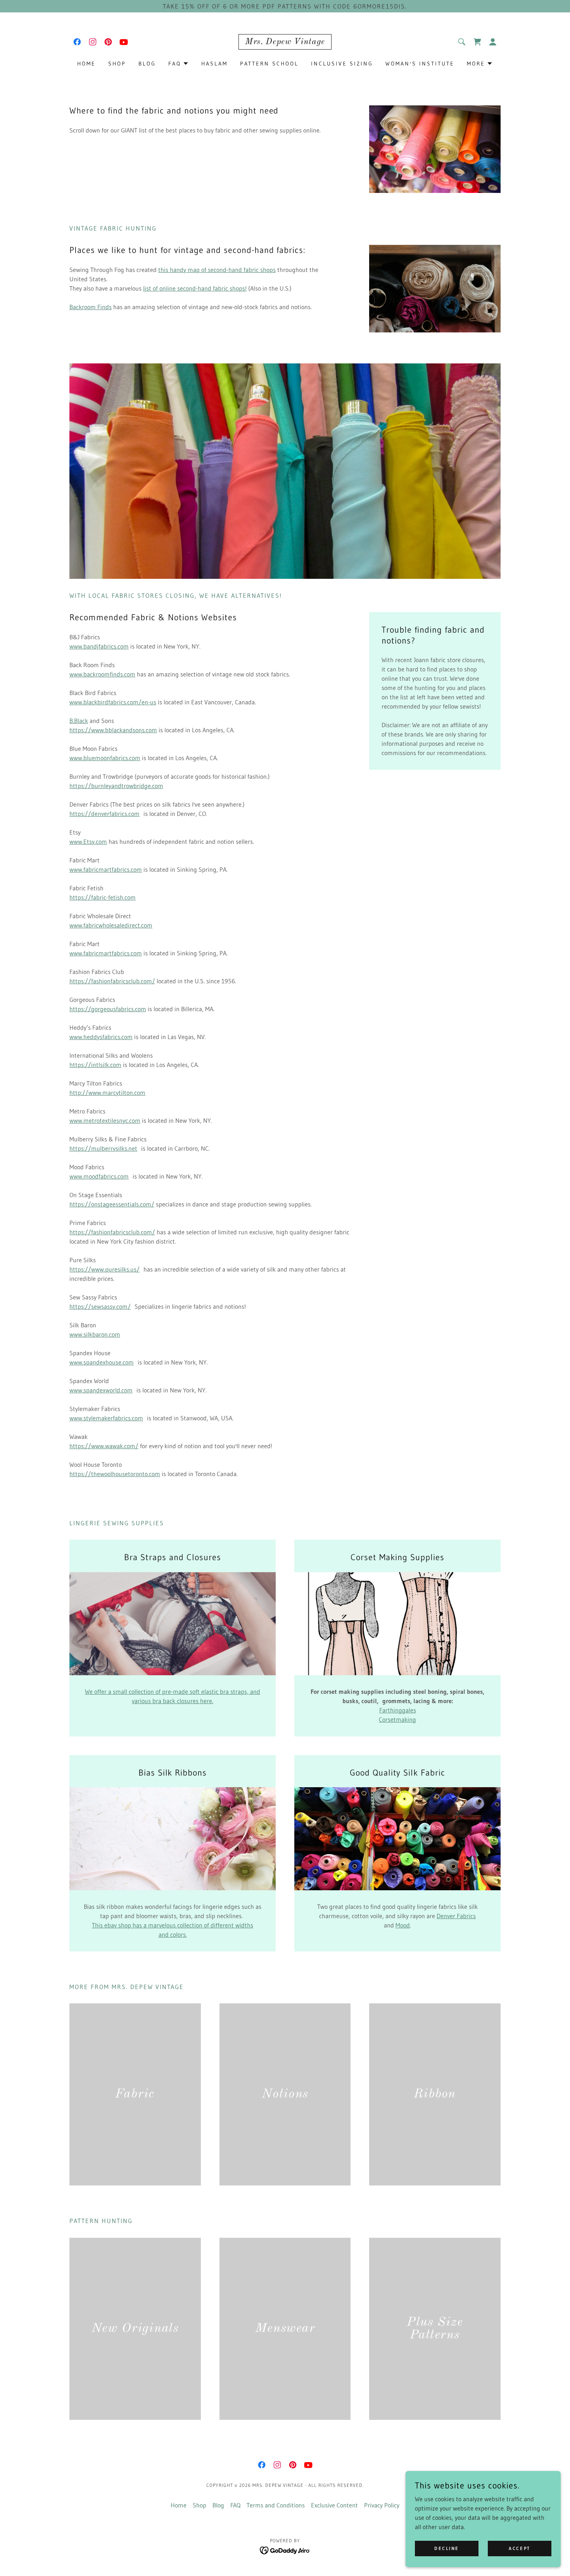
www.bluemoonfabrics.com (105, 758)
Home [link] (86, 64)
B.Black (79, 721)
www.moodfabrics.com (99, 1176)
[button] (493, 42)
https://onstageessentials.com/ (112, 1204)
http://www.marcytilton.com (107, 1093)
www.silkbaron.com (95, 1334)
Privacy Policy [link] (382, 2505)
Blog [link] (147, 64)
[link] (77, 42)
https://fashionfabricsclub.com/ (112, 981)
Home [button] (179, 2505)
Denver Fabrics (456, 1916)
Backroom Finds (91, 307)
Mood (403, 1925)
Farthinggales (398, 1710)
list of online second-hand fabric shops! (195, 288)
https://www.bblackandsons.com (113, 730)
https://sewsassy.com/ (100, 1306)
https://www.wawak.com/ (104, 1446)
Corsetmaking (397, 1719)
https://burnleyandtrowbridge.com (116, 786)
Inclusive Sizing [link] (342, 64)
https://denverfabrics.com (104, 814)
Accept (519, 2548)
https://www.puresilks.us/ (104, 1269)
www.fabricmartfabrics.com (106, 869)
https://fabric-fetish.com (103, 897)
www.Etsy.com (88, 841)
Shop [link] (117, 64)
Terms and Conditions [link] (276, 2505)
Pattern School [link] (269, 64)
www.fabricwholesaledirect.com (111, 925)
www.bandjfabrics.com (99, 646)
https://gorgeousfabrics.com (108, 1009)
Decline (447, 2548)
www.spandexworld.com (101, 1390)
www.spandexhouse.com (102, 1362)
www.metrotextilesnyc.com (105, 1120)
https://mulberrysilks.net (103, 1148)
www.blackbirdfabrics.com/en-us (113, 702)
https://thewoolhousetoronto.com (115, 1474)
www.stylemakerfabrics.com (106, 1418)
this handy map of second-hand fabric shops (217, 270)
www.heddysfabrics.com (101, 1037)
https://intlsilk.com (95, 1065)
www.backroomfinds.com (102, 674)
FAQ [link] (235, 2505)
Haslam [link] (214, 64)
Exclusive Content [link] (334, 2505)
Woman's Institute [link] (420, 64)
